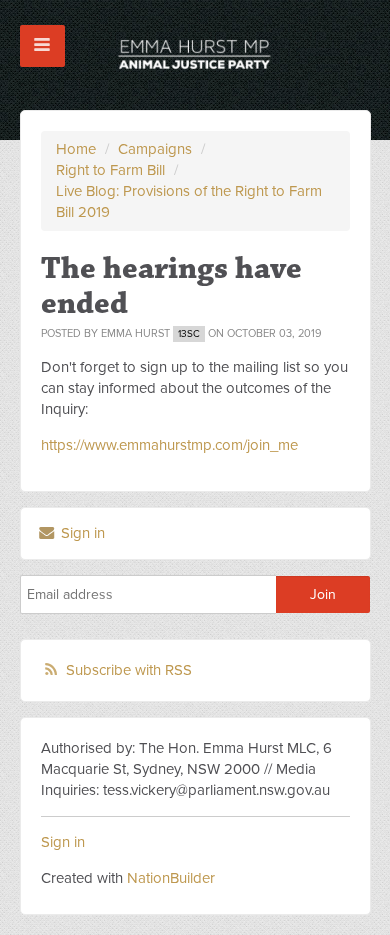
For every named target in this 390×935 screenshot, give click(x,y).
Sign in (81, 533)
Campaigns (155, 149)
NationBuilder (171, 878)
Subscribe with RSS (129, 670)
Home (76, 149)
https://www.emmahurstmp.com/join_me (169, 445)
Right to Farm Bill (110, 170)
